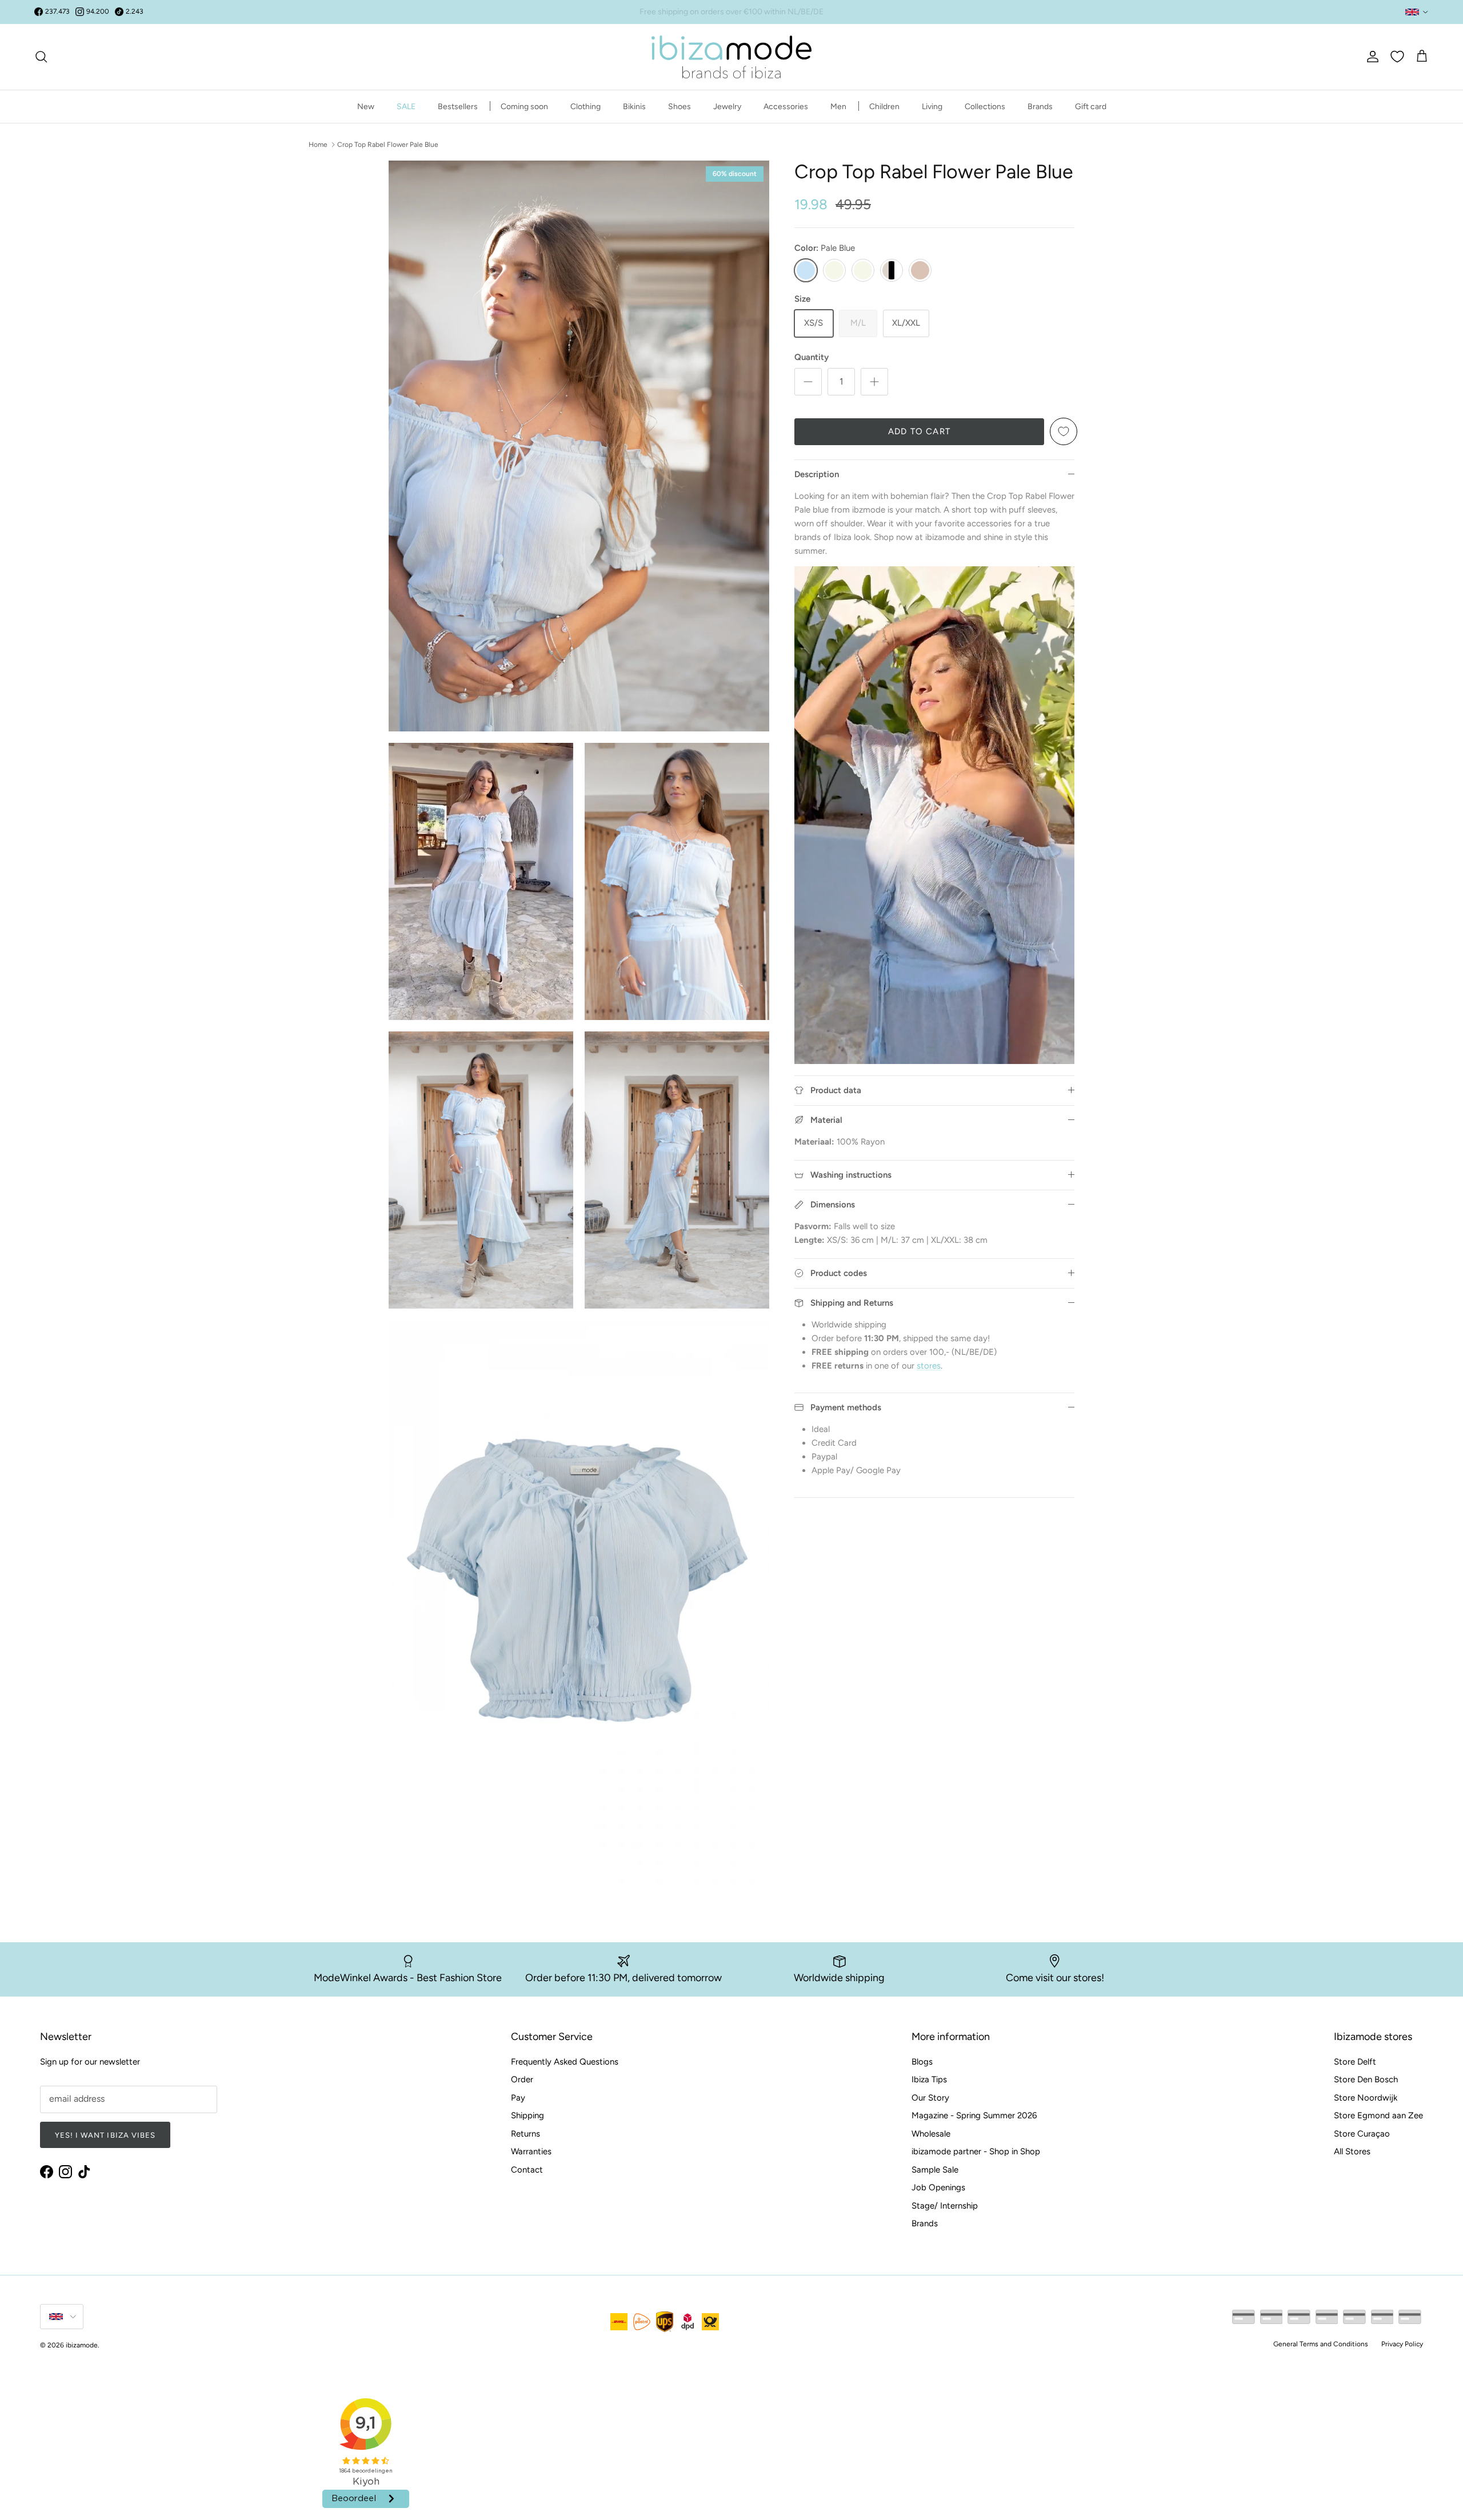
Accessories (786, 106)
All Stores (1352, 2151)
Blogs (922, 2062)
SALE (406, 106)
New (366, 106)
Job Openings (938, 2187)
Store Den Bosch (1366, 2079)
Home (318, 144)
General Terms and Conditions (1321, 2344)
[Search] (41, 57)
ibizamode (82, 2345)
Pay (518, 2098)
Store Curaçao (1362, 2134)
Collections (985, 106)
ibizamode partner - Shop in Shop (976, 2151)
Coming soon (524, 106)
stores (929, 1366)
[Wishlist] (1397, 57)
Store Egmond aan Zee (1378, 2115)
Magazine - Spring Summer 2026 (974, 2115)
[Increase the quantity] (874, 382)
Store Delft (1355, 2062)
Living (932, 106)
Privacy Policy (1402, 2344)
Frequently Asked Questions (565, 2062)
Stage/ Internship (945, 2206)
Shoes (679, 106)
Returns (525, 2134)
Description (817, 474)
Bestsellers (458, 106)
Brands (1040, 106)
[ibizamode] (731, 57)
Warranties (531, 2151)
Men (838, 106)
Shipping (527, 2115)
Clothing (585, 106)
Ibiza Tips (929, 2079)
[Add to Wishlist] (1064, 431)
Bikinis (634, 106)
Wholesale (931, 2134)
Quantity (812, 357)
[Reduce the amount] (808, 382)
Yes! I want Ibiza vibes (105, 2135)
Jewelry (727, 106)
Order (522, 2079)
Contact (527, 2170)
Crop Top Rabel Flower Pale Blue (388, 144)
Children (884, 106)
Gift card (1091, 106)
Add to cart (919, 431)
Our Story (930, 2098)
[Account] (1370, 57)
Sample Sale (935, 2170)
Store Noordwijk (1366, 2098)
